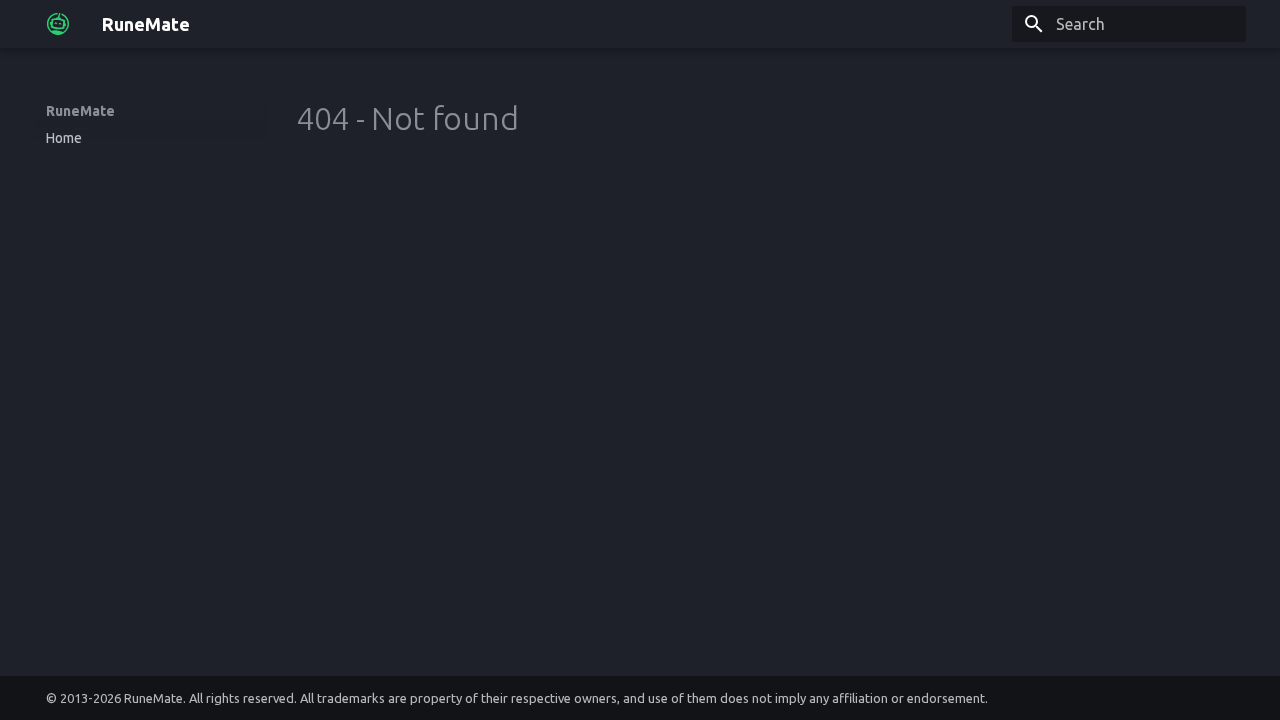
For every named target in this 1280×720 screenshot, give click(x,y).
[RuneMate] (58, 24)
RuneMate (80, 111)
